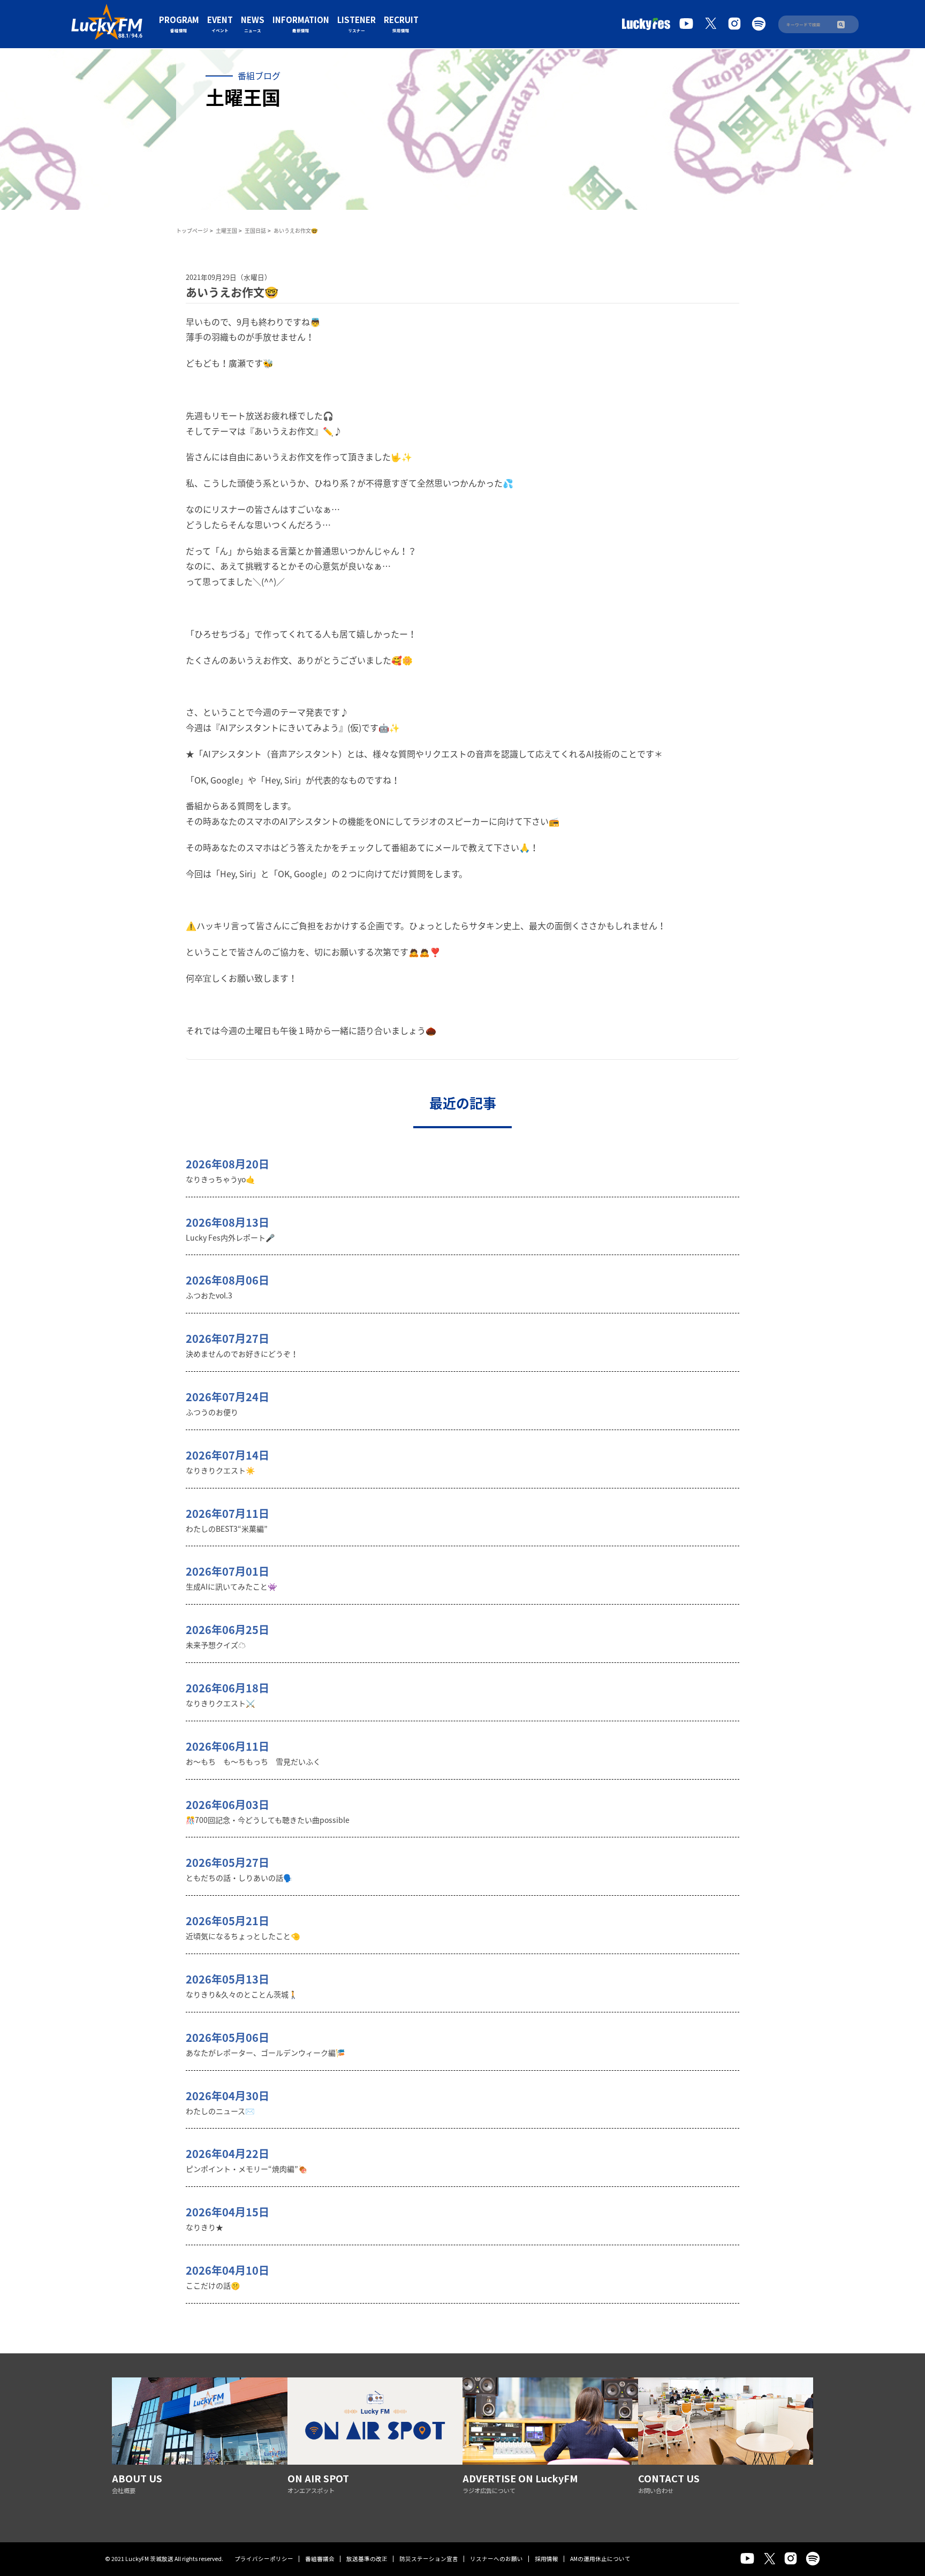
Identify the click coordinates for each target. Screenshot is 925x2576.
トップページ (192, 230)
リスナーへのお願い (496, 2559)
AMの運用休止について (600, 2559)
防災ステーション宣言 (429, 2559)
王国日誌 (255, 230)
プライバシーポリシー (264, 2559)
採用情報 (547, 2559)
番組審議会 (320, 2559)
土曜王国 (226, 230)
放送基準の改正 (367, 2559)
